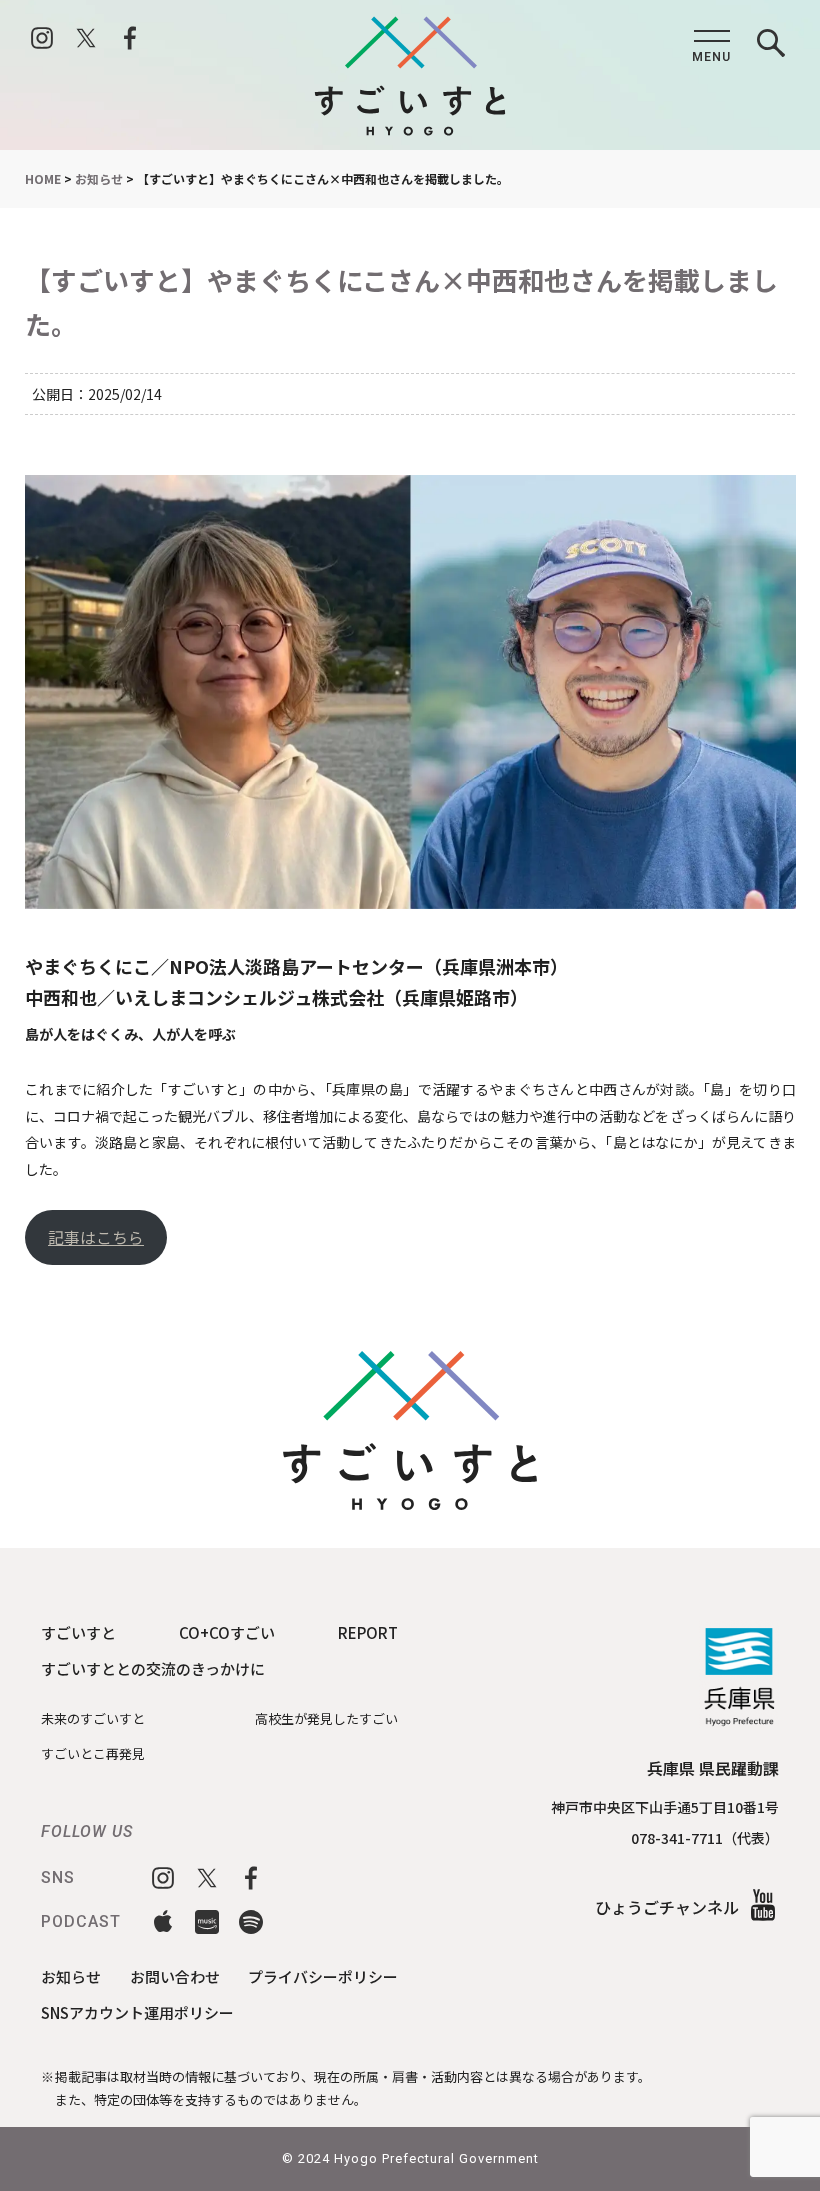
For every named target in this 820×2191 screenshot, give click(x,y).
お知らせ (71, 1976)
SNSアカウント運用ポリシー (137, 2012)
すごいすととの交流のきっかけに (153, 1668)
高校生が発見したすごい (326, 1718)
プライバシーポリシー (323, 1976)
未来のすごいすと (93, 1718)
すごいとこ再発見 (93, 1753)
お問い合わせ (175, 1976)
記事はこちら (96, 1237)
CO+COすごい (227, 1632)
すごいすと (78, 1632)
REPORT (368, 1632)
